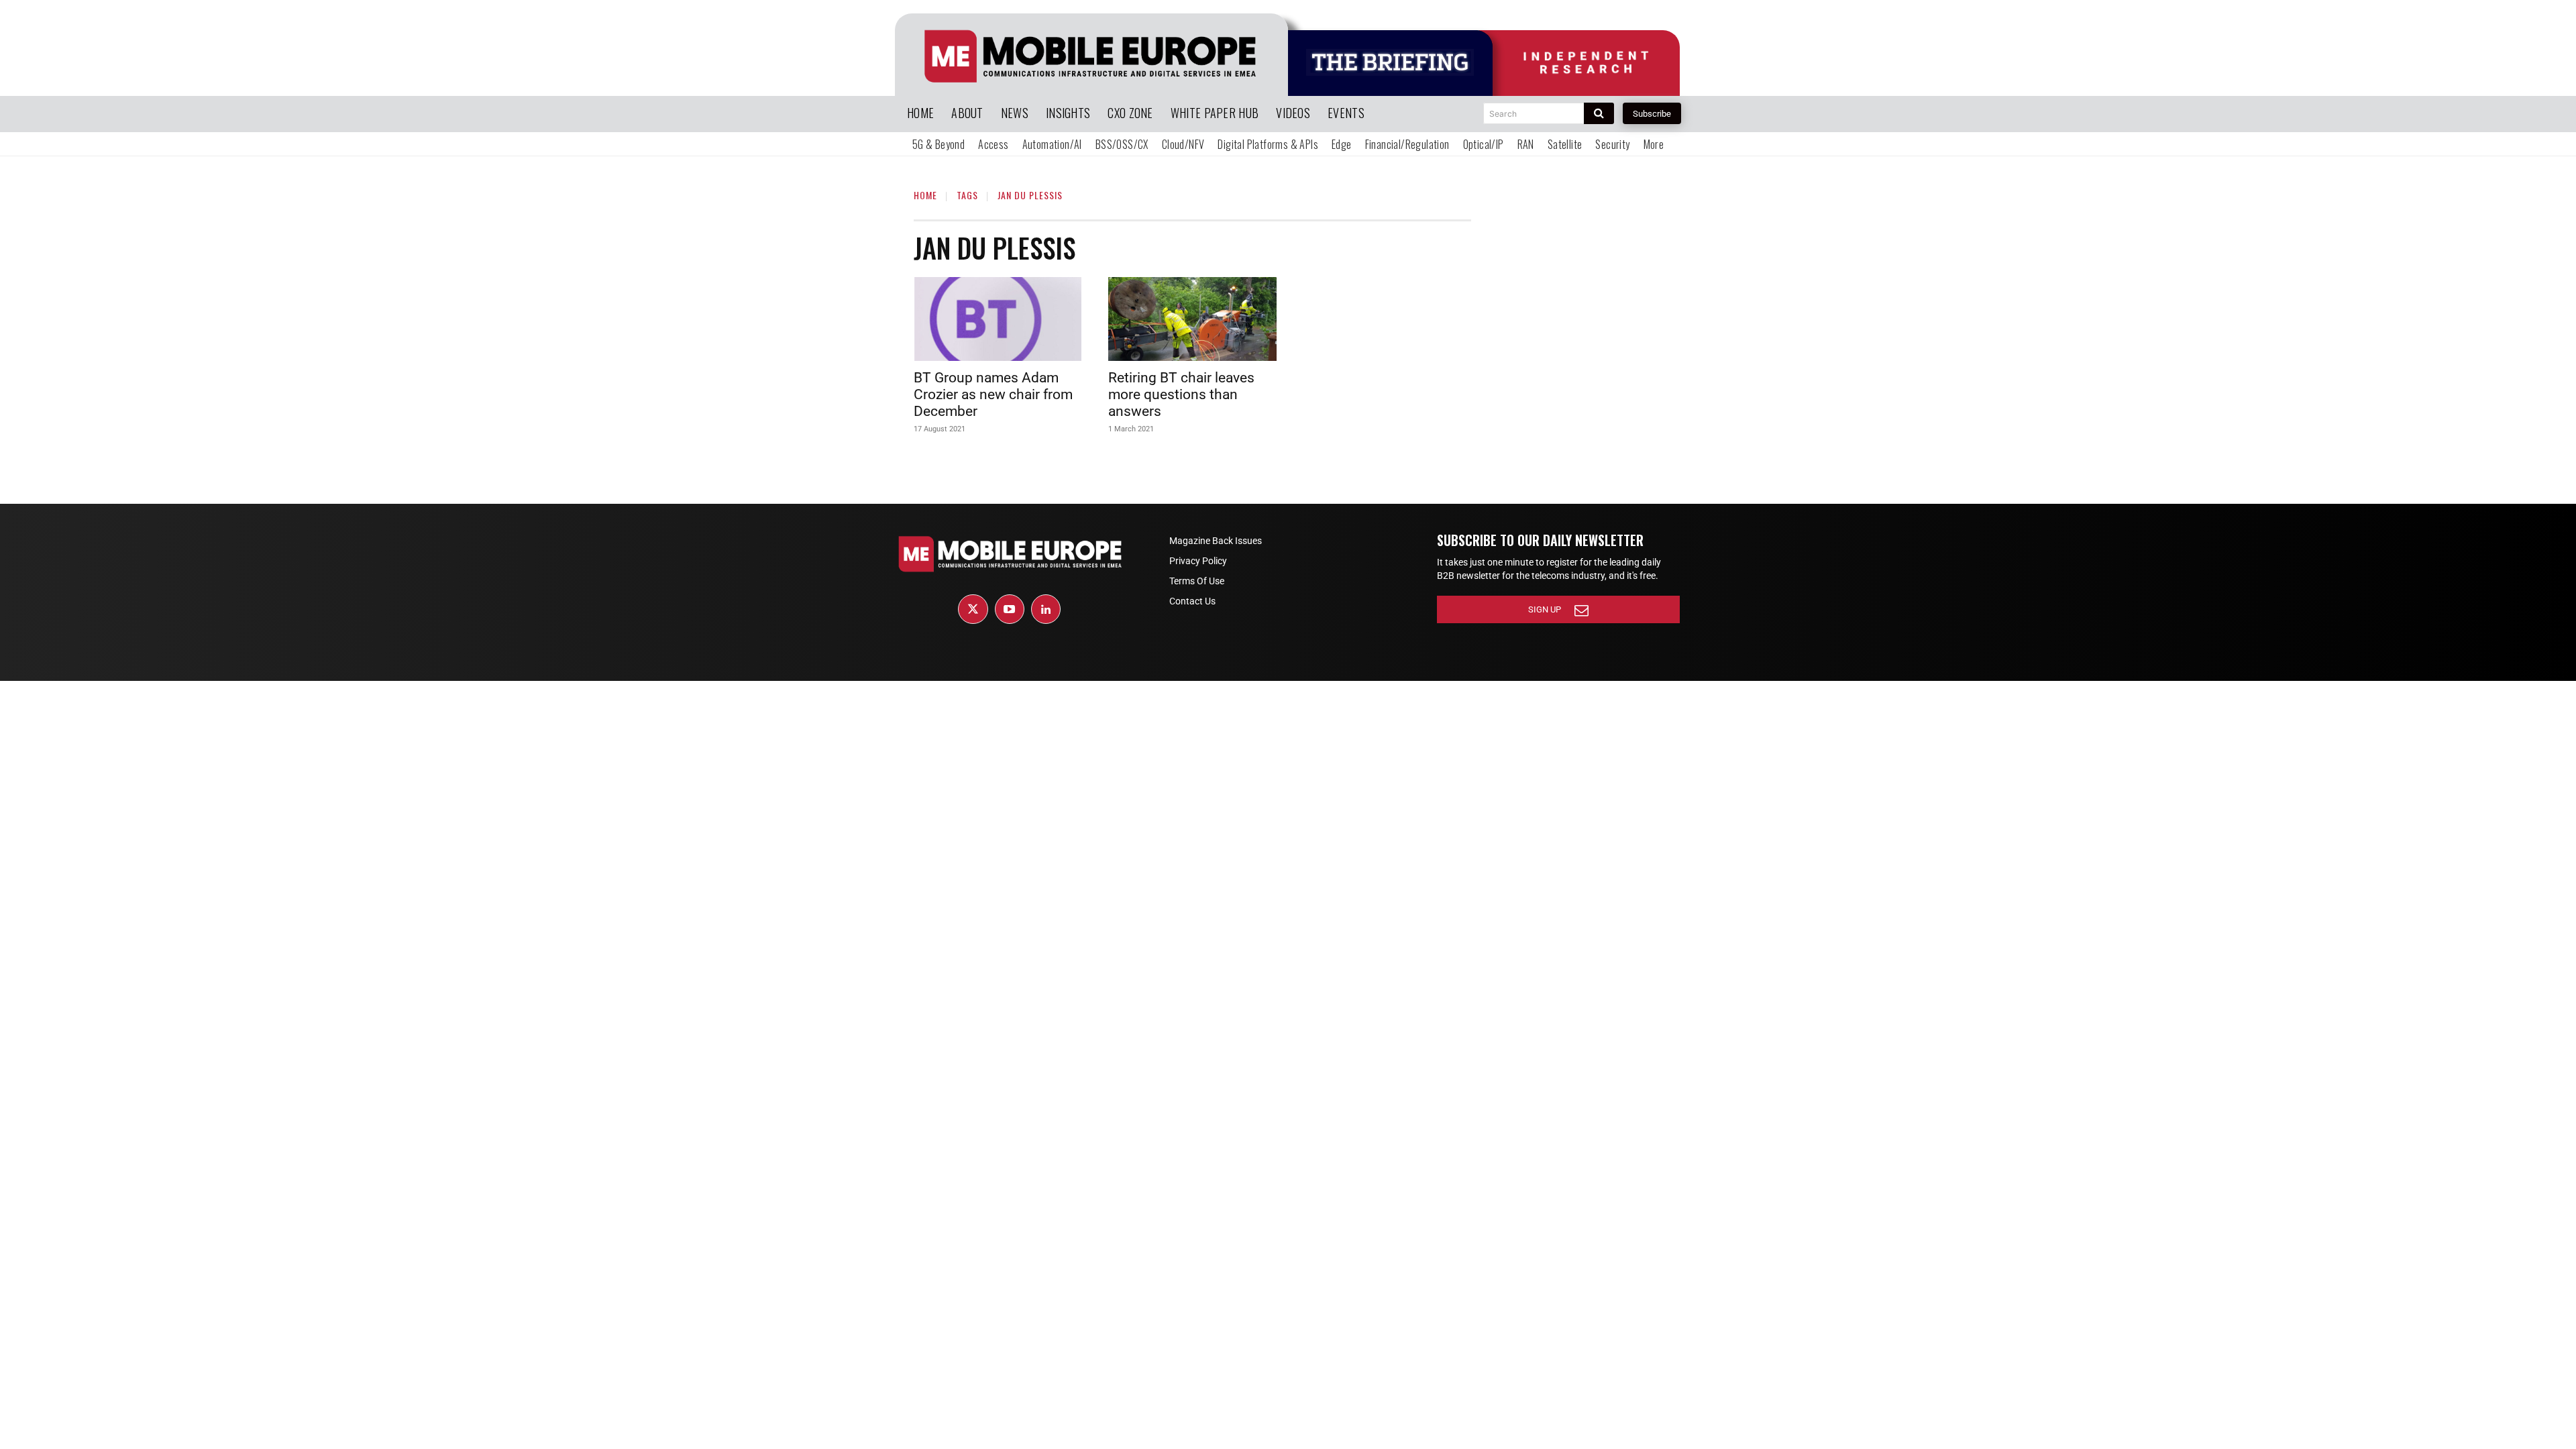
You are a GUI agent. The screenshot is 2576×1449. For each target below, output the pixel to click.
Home (925, 195)
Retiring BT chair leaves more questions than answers (1181, 394)
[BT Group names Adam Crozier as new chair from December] (998, 319)
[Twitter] (973, 609)
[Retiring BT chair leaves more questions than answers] (1192, 319)
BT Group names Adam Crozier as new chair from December (993, 394)
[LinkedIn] (1046, 609)
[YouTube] (1010, 609)
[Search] (1599, 113)
